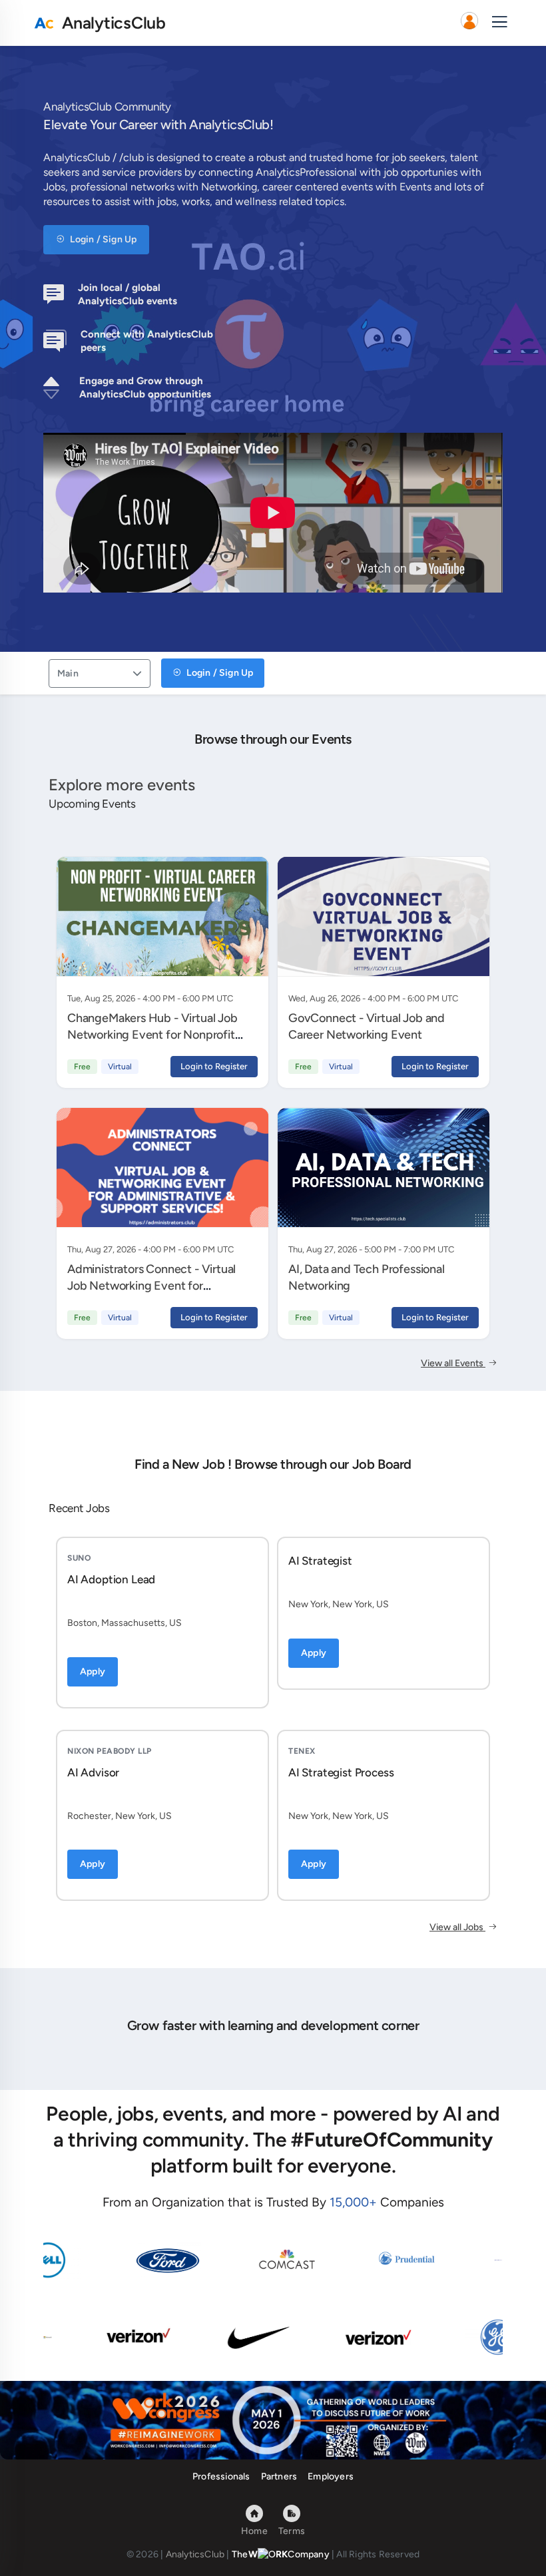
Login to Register (214, 1066)
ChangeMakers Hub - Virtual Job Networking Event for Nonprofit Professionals (152, 1034)
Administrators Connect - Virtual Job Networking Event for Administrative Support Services (152, 1285)
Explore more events (122, 785)
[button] (469, 23)
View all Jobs (457, 1927)
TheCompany (281, 2554)
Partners (279, 2476)
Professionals (221, 2476)
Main (68, 673)
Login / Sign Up (102, 239)
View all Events (453, 1363)
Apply (93, 1672)
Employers (331, 2476)
